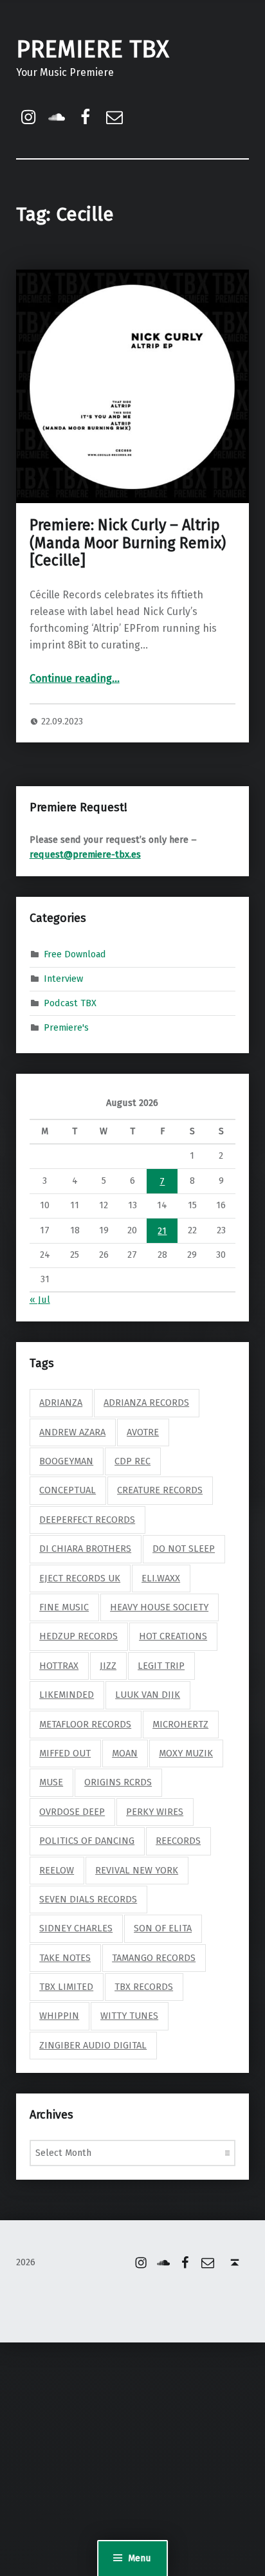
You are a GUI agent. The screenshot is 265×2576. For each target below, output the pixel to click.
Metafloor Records (85, 1724)
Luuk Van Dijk (148, 1695)
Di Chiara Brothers (85, 1549)
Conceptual (68, 1490)
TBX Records (144, 1987)
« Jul (40, 1300)
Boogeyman (66, 1461)
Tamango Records (154, 1958)
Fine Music (64, 1607)
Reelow (57, 1870)
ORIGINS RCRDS (118, 1782)
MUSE (51, 1782)
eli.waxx (161, 1578)
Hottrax (59, 1666)
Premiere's (66, 1027)
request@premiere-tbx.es (85, 854)
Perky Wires (155, 1812)
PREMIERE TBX (93, 50)
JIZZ (108, 1666)
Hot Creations (173, 1636)
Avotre (143, 1432)
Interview (63, 979)
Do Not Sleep (184, 1549)
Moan (125, 1753)
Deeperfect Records (87, 1520)
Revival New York (137, 1870)
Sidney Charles (76, 1928)
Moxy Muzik (186, 1753)
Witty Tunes (129, 2016)
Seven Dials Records (88, 1899)
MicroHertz (180, 1724)
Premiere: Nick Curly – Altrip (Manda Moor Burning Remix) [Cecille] (128, 543)
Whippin (59, 2016)
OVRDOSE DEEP (72, 1812)
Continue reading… (75, 678)
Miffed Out (65, 1753)
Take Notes (65, 1958)
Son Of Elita (163, 1928)
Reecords (178, 1841)
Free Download (75, 954)
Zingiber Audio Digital (93, 2045)
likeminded (67, 1695)
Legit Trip (161, 1666)
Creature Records (160, 1490)
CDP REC (132, 1461)
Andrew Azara (72, 1432)
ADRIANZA (61, 1403)
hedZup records (78, 1636)
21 (162, 1231)
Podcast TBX (70, 1003)
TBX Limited (66, 1987)
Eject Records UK (80, 1578)
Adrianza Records (146, 1403)
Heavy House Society (159, 1607)
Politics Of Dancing (87, 1841)
